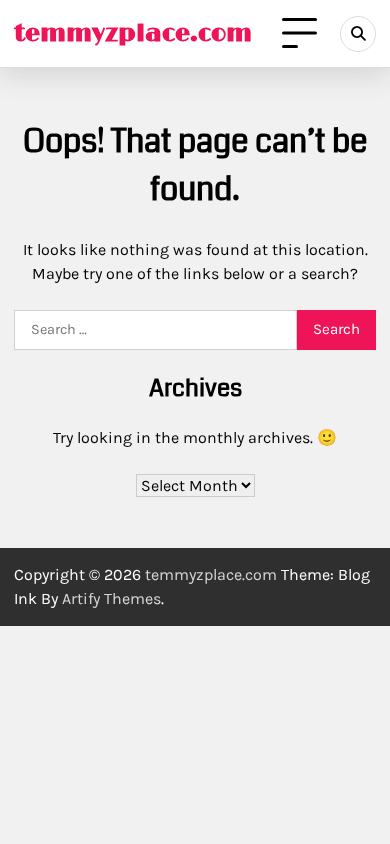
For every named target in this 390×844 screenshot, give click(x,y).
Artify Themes (111, 598)
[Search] (358, 34)
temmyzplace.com (133, 33)
